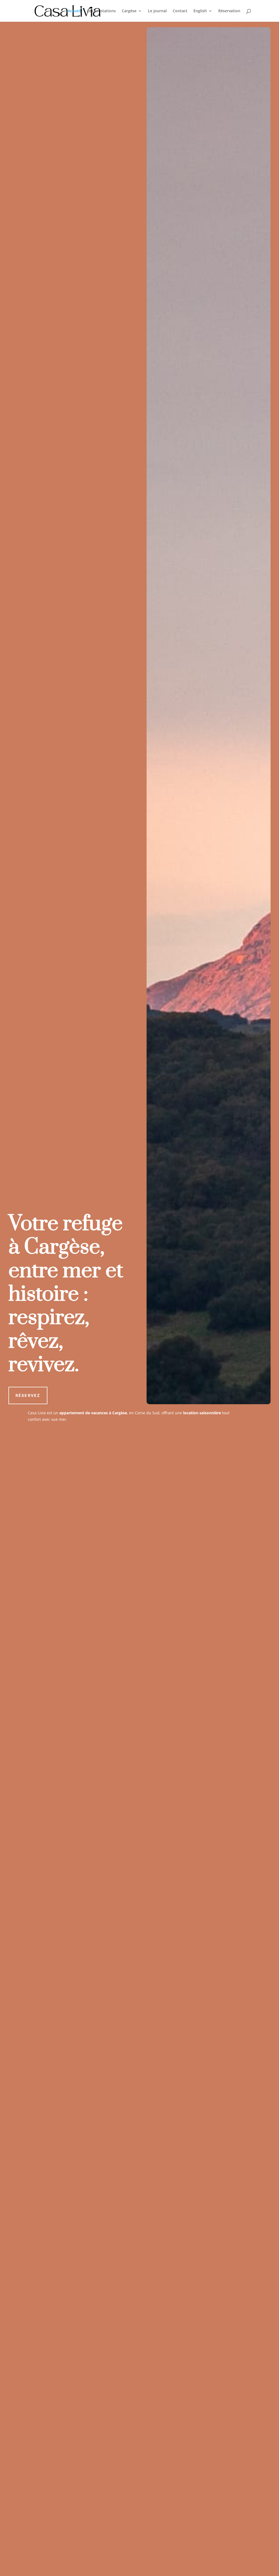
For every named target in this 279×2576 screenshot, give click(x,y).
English (200, 11)
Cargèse (129, 11)
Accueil (74, 11)
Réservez (28, 1395)
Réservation (229, 11)
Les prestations (101, 11)
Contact (180, 11)
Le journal (157, 11)
